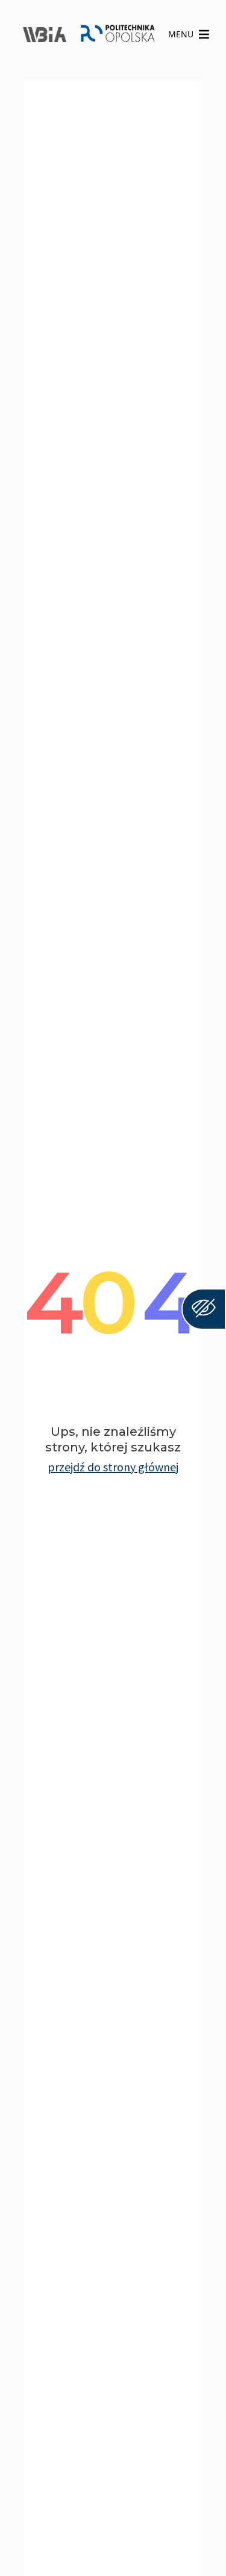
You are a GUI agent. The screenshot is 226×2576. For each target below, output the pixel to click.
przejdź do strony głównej (113, 1467)
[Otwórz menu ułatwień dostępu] (204, 1309)
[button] (181, 34)
